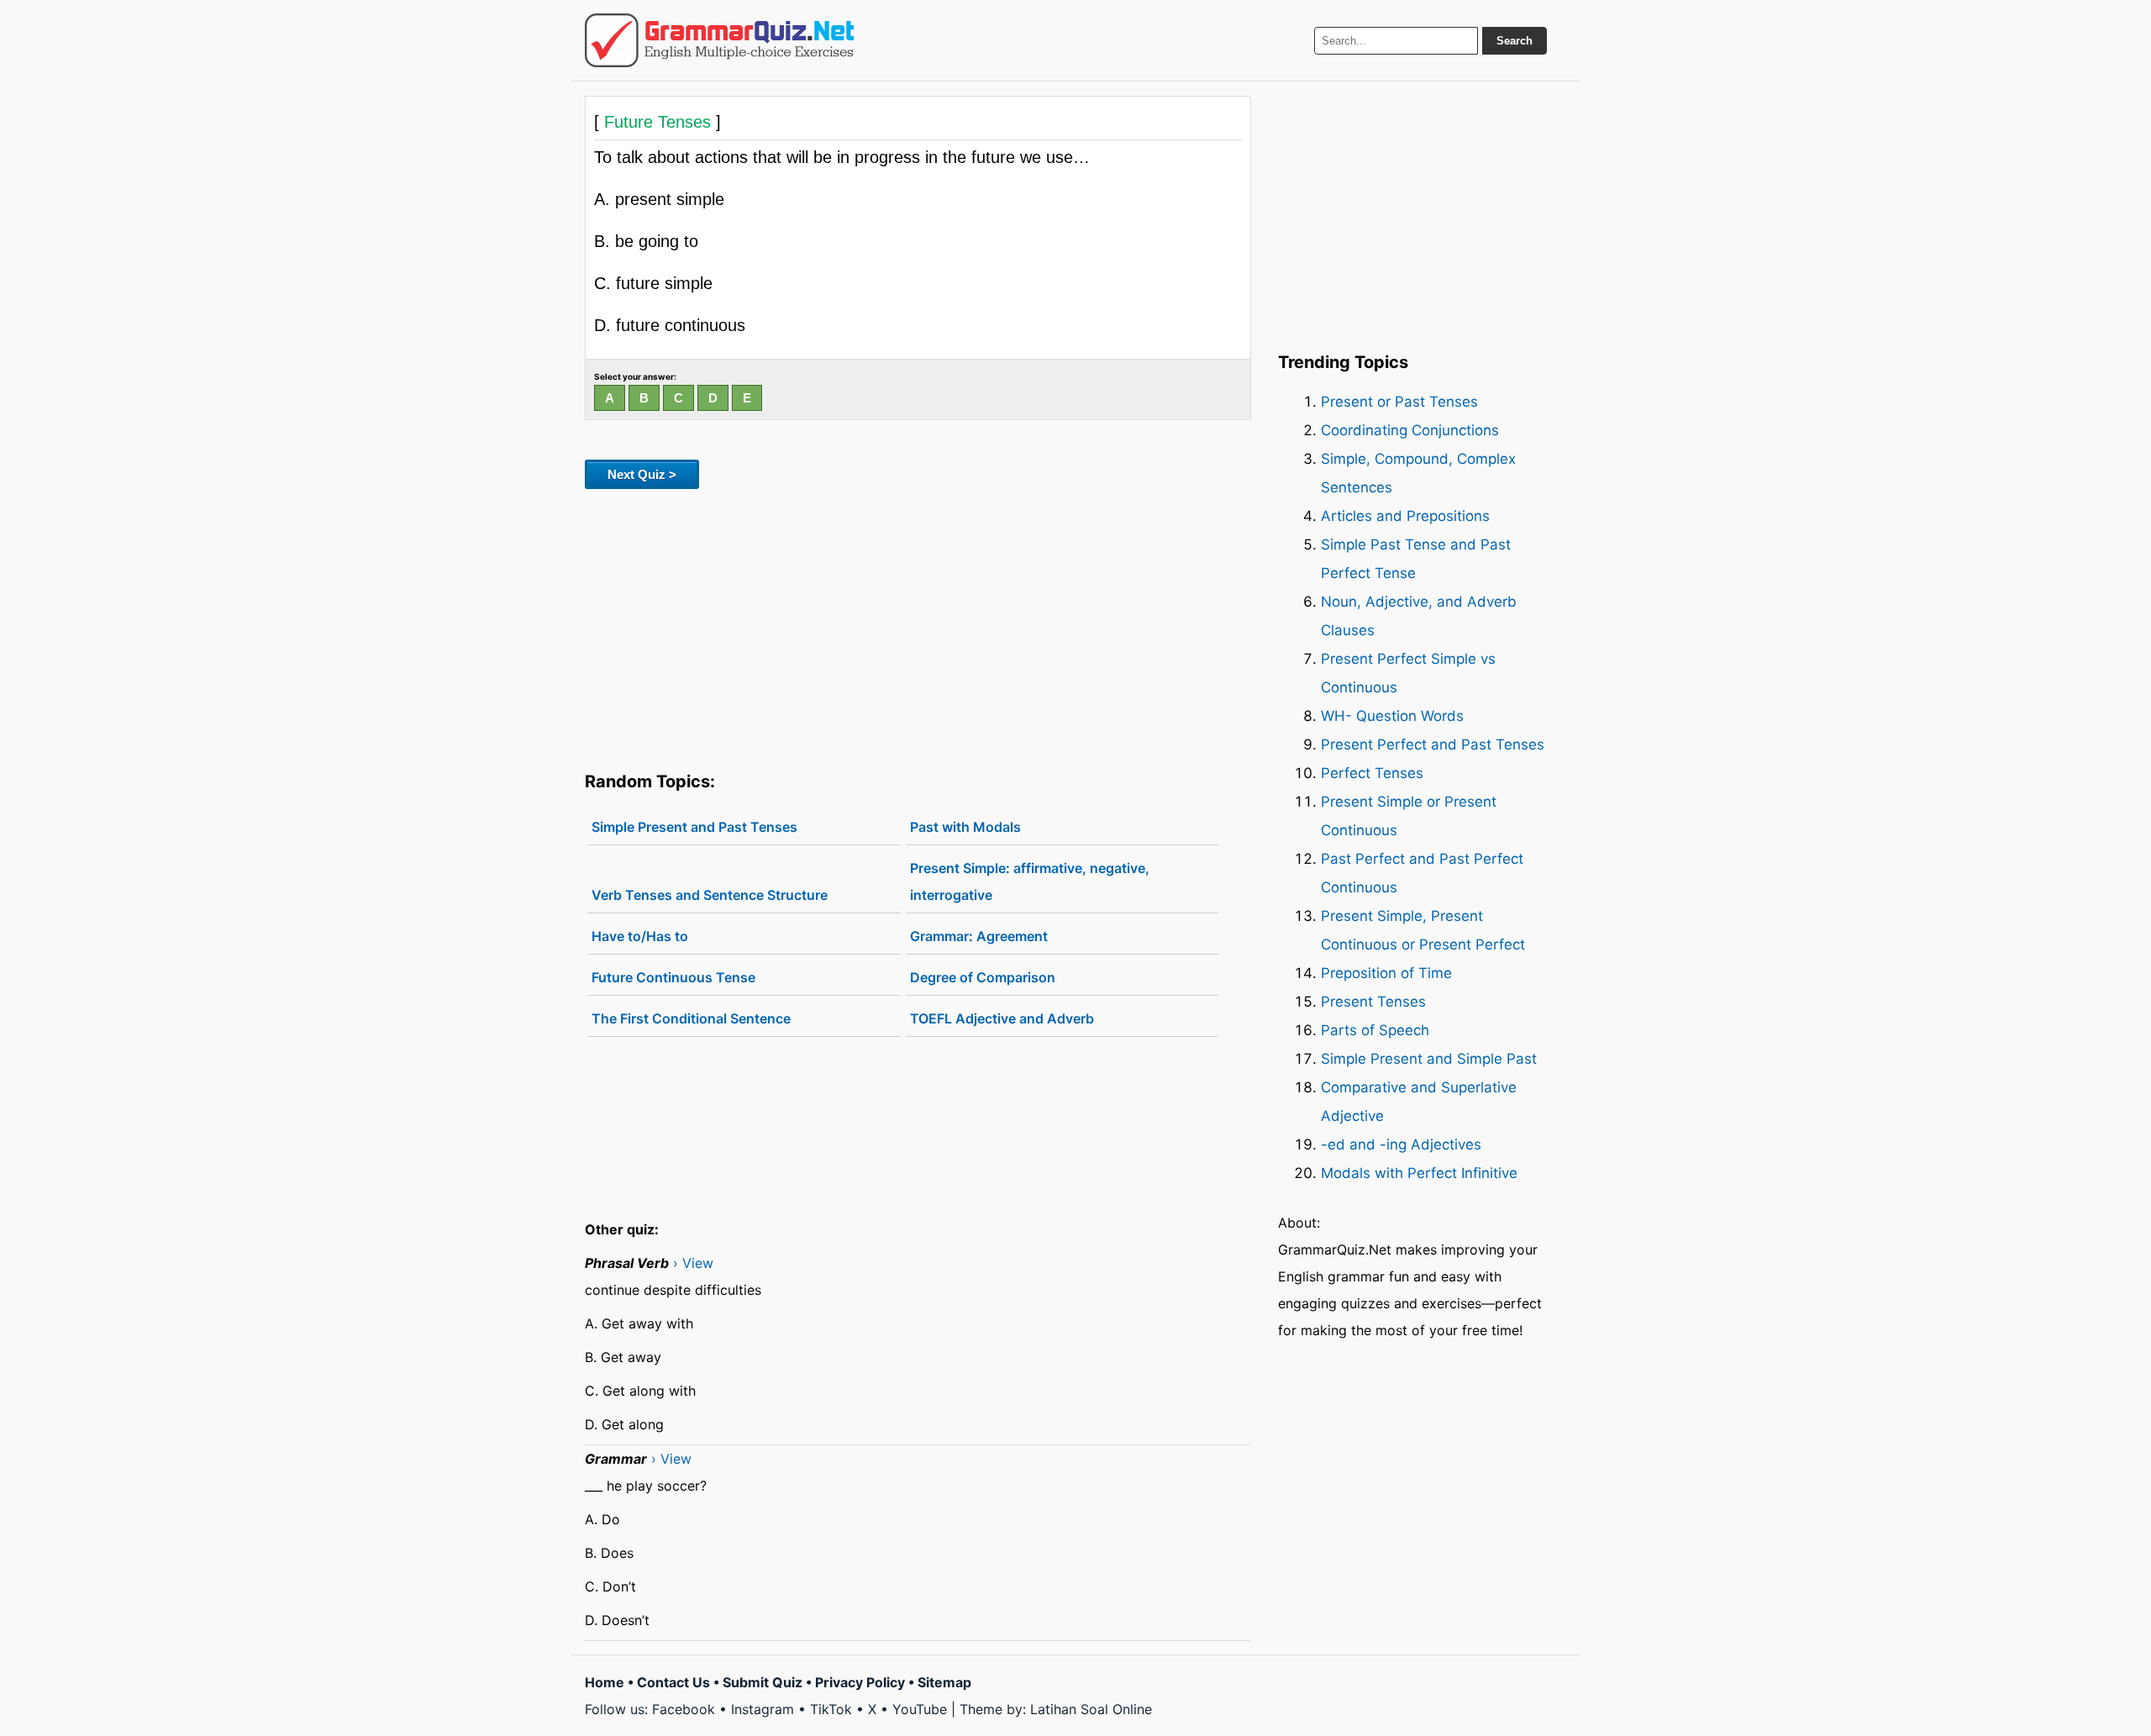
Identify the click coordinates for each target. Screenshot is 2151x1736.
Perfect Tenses (1372, 773)
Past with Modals (965, 827)
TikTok (831, 1709)
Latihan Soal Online (1091, 1709)
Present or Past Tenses (1399, 402)
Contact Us (673, 1682)
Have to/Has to (640, 936)
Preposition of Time (1386, 973)
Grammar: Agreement (979, 936)
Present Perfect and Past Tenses (1433, 744)
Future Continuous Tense (673, 977)
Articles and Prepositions (1405, 516)
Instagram (763, 1709)
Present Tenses (1373, 1002)
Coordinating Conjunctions (1410, 430)
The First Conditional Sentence (691, 1018)
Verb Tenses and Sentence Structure (710, 895)
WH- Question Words (1392, 716)
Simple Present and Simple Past (1429, 1059)
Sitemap (944, 1682)
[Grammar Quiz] (719, 40)
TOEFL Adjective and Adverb (1002, 1018)
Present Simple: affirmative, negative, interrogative (1030, 881)
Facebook (684, 1709)
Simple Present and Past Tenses (694, 827)
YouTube (920, 1709)
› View (693, 1263)
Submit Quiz (763, 1682)
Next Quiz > (642, 474)
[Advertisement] (918, 627)
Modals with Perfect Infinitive (1419, 1173)
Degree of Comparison (983, 977)
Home (605, 1682)
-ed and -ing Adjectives (1401, 1144)
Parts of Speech (1375, 1030)
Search (1515, 41)
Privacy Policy (860, 1682)
